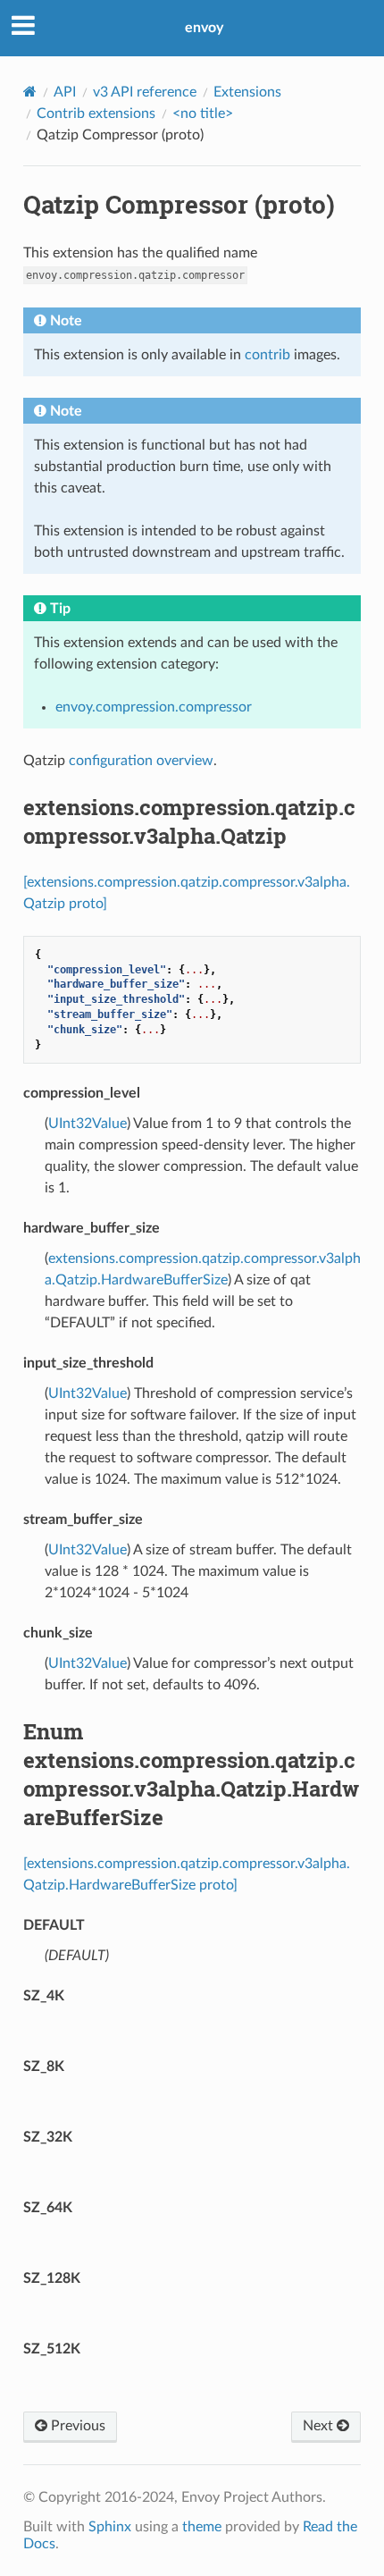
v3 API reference (145, 92)
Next (320, 2426)
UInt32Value (88, 1124)
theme (202, 2527)
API (65, 92)
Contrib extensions (96, 114)
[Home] (30, 92)
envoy (204, 28)
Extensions (247, 92)
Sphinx (110, 2527)
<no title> (203, 114)
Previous (76, 2426)
